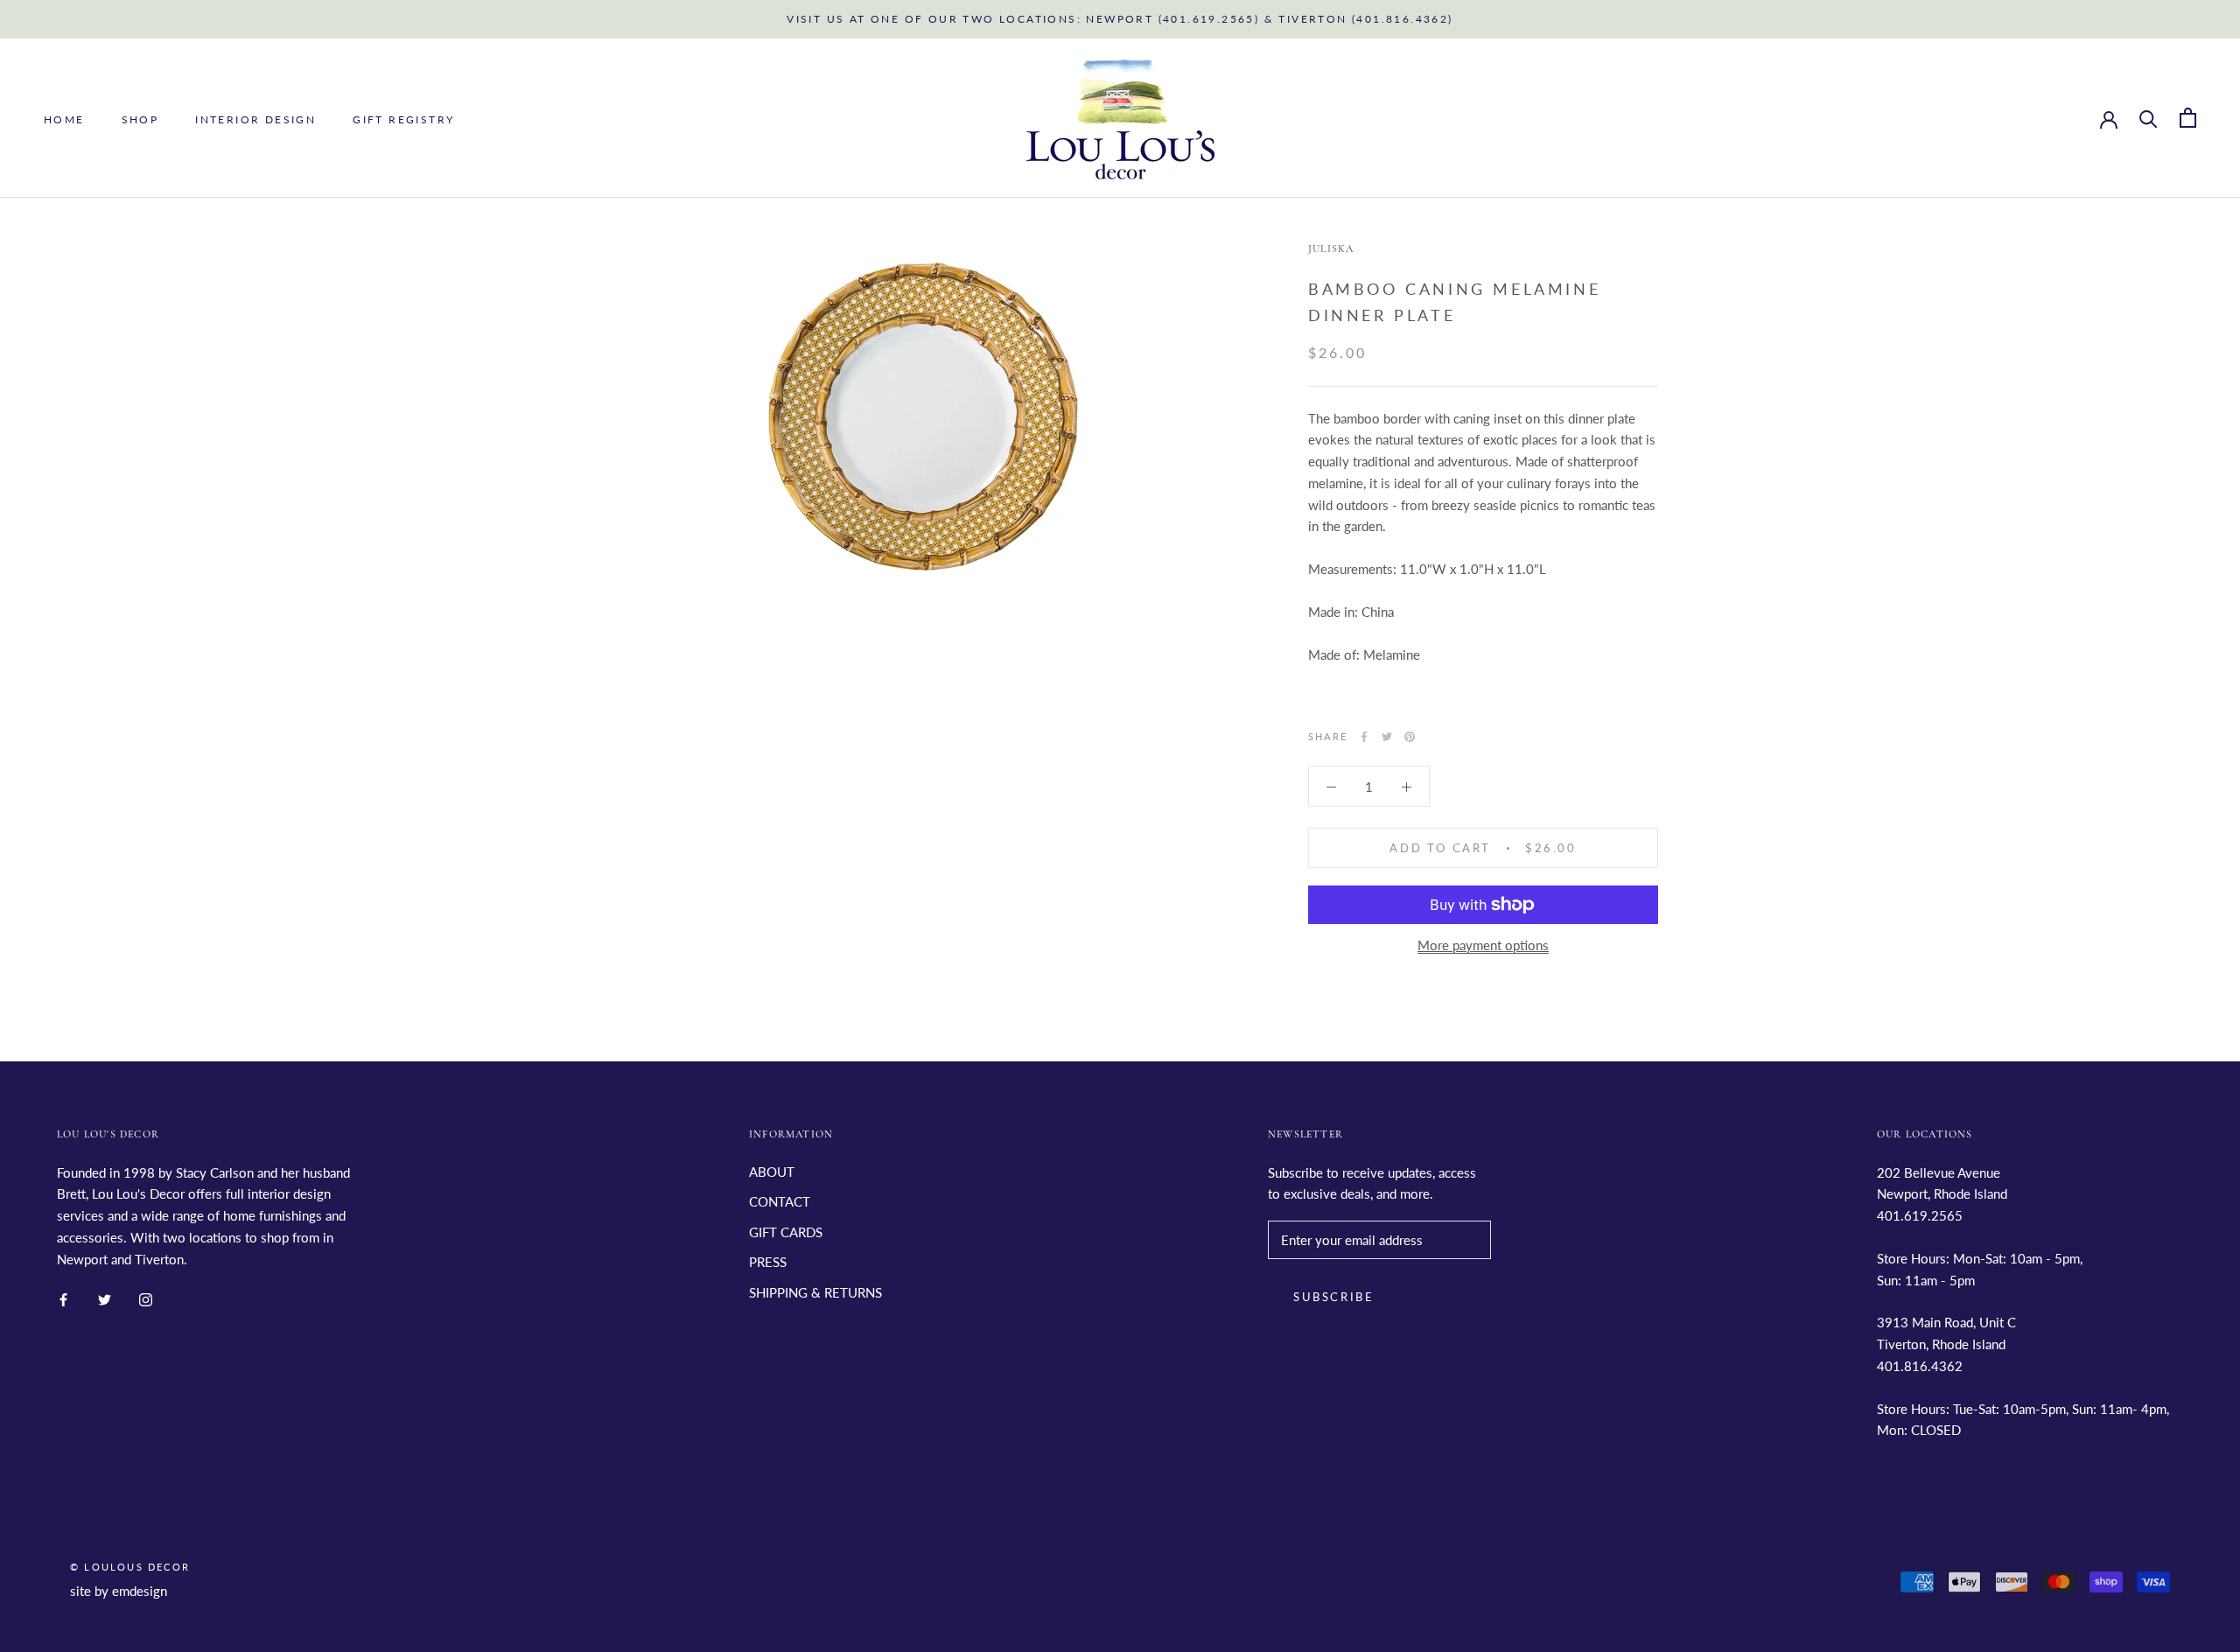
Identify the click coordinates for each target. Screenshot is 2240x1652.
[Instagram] (146, 1298)
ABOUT (772, 1172)
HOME (64, 119)
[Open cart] (2188, 118)
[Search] (2149, 118)
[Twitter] (1387, 737)
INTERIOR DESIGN (255, 119)
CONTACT (780, 1201)
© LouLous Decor (130, 1567)
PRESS (768, 1262)
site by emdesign (119, 1591)
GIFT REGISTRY (403, 119)
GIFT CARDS (786, 1232)
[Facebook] (1364, 737)
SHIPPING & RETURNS (815, 1292)
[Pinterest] (1410, 737)
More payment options (1483, 945)
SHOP (140, 119)
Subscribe (1333, 1297)
